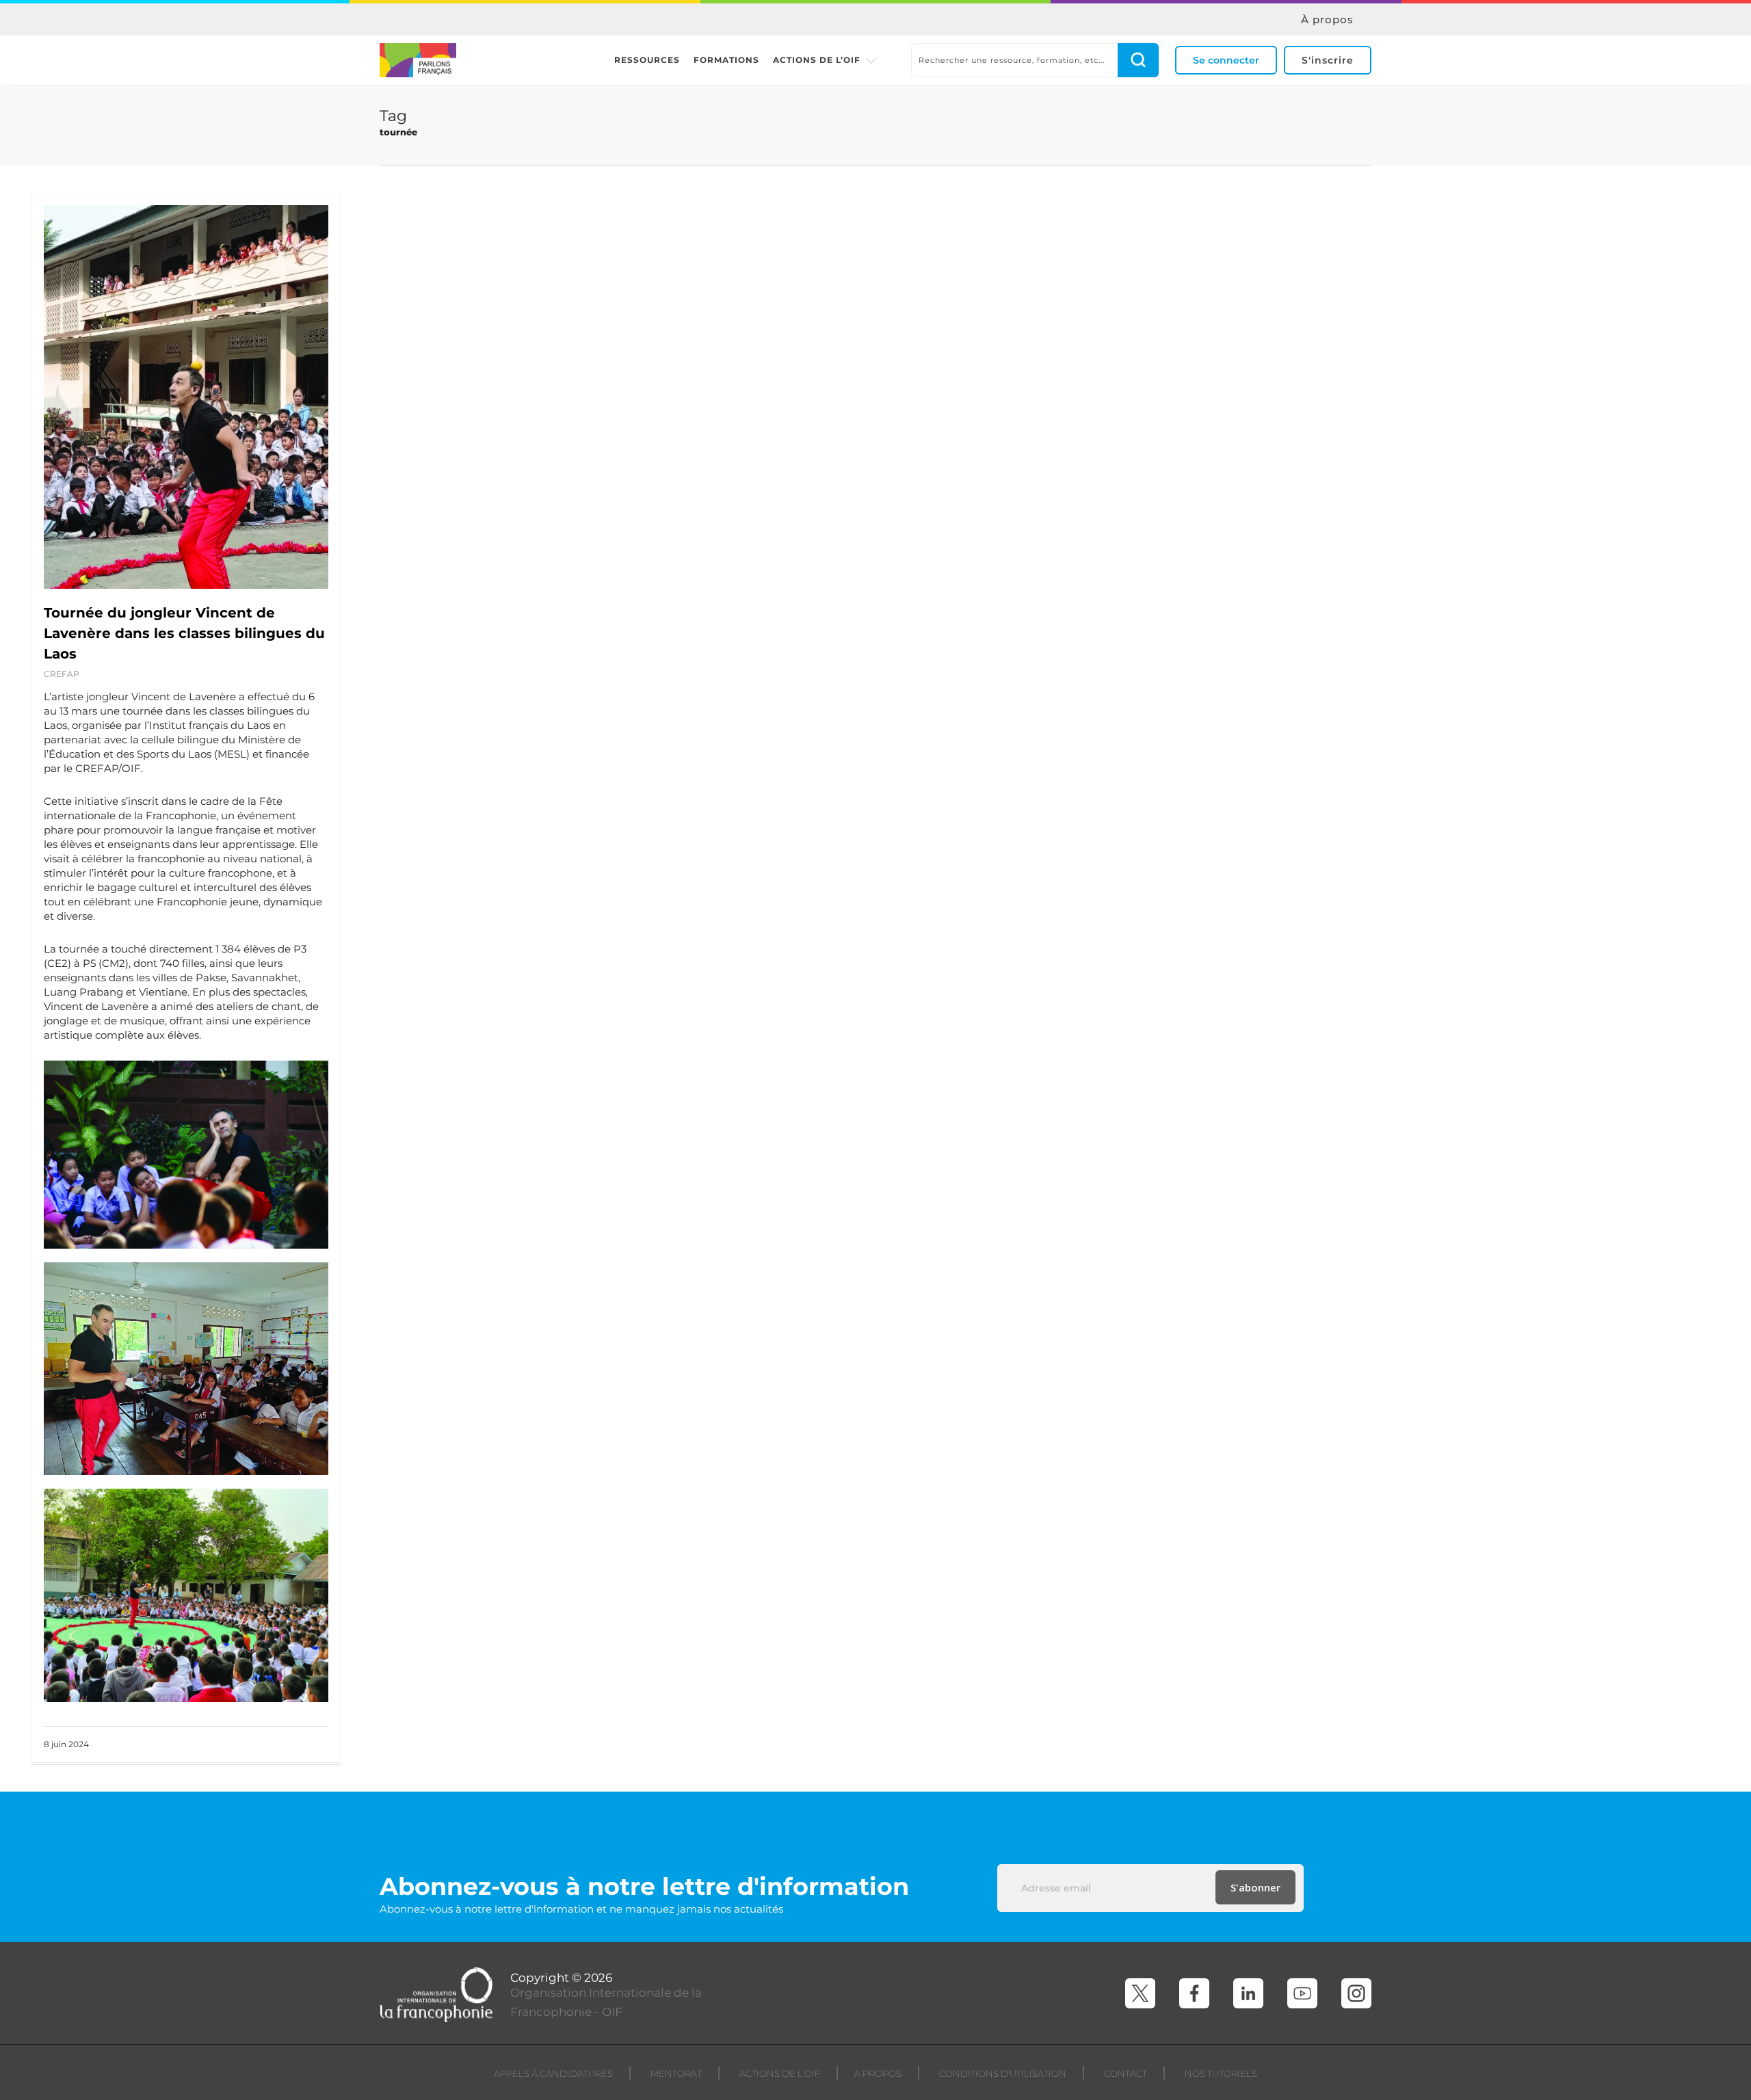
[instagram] (1356, 1993)
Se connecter (1226, 60)
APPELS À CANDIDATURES (553, 2073)
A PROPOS (878, 2073)
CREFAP (62, 674)
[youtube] (1302, 1993)
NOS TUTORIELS (1221, 2073)
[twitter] (1140, 1993)
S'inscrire (1328, 60)
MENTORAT (676, 2073)
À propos (1327, 20)
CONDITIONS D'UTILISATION (1003, 2073)
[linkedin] (1248, 1993)
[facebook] (1194, 1993)
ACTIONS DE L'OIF (780, 2073)
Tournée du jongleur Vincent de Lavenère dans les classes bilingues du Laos (184, 633)
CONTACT (1125, 2073)
